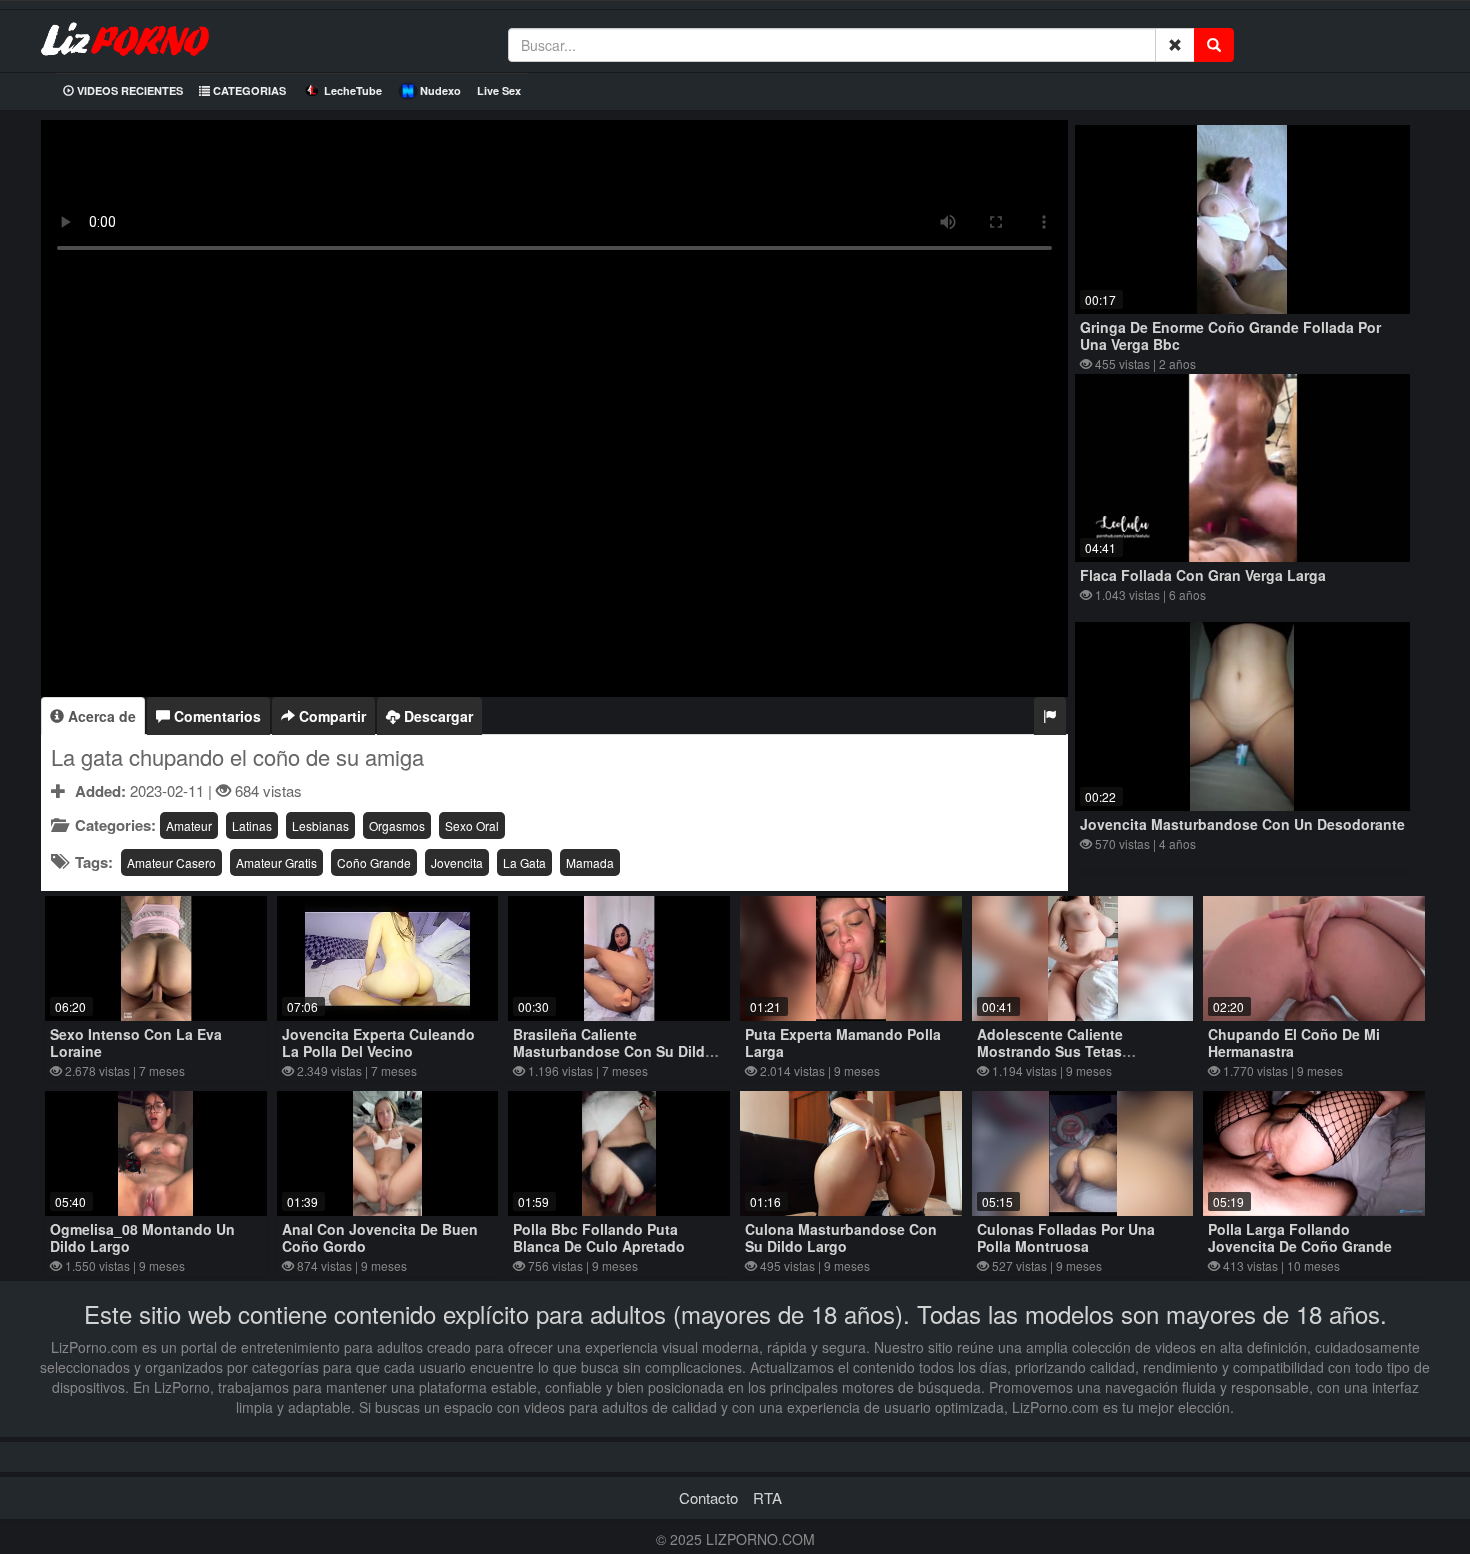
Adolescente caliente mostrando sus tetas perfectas (1050, 1051)
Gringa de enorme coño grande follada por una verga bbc (1230, 335)
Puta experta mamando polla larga (843, 1042)
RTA (767, 1497)
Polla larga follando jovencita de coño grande (1300, 1237)
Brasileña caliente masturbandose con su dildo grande (613, 1051)
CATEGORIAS (248, 90)
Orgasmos (397, 825)
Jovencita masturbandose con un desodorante (1242, 824)
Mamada (590, 862)
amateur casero (171, 862)
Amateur (189, 825)
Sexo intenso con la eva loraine (136, 1042)
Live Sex (499, 90)
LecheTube (353, 90)
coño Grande (374, 862)
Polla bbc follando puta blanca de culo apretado (599, 1237)
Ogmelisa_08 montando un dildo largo (142, 1237)
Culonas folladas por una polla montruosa (1066, 1237)
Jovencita (457, 862)
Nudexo (440, 90)
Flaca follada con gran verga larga (1203, 575)
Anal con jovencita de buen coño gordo (380, 1237)
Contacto (708, 1497)
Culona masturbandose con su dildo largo (841, 1237)
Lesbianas (320, 825)
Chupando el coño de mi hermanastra (1294, 1042)
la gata (524, 862)
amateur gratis (276, 862)
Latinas (252, 825)
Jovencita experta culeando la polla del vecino (378, 1042)
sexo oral (472, 825)
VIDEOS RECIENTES (128, 90)
